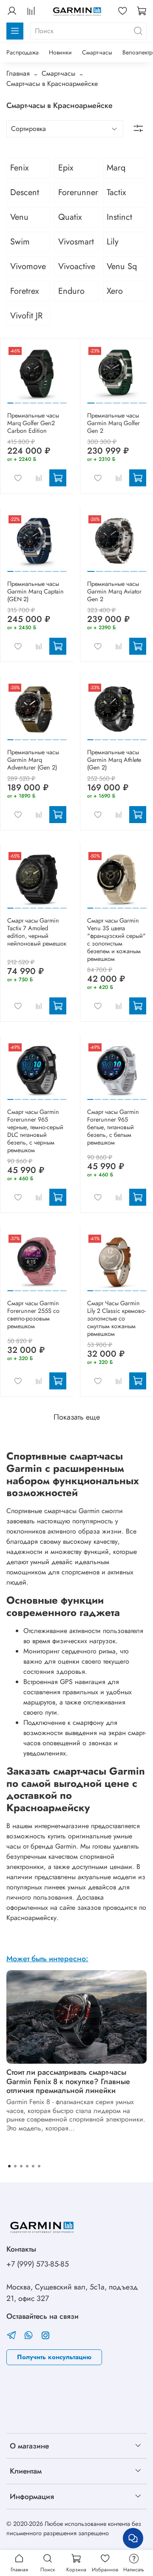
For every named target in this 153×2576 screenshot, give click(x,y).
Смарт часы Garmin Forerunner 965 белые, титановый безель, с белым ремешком (113, 1127)
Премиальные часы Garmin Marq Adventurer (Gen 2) (33, 760)
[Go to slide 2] (18, 400)
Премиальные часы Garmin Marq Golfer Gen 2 (113, 423)
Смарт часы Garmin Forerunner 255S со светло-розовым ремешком (33, 1315)
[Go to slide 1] (10, 399)
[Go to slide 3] (26, 400)
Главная (18, 73)
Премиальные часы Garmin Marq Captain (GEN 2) (35, 591)
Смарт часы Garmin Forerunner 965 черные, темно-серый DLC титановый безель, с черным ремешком (35, 1131)
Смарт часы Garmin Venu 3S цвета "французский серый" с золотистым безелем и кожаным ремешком (116, 940)
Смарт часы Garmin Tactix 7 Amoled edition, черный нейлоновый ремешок (37, 932)
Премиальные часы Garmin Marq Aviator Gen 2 (114, 591)
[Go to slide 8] (63, 400)
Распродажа (23, 52)
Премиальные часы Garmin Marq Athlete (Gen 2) (114, 760)
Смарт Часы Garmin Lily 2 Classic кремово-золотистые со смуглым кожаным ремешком (116, 1318)
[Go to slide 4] (33, 400)
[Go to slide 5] (41, 400)
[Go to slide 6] (48, 400)
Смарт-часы (97, 52)
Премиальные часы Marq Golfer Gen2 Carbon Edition (33, 423)
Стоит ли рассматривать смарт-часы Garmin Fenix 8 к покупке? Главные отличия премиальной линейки (68, 2081)
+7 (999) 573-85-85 (38, 2264)
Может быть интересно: (47, 1959)
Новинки (60, 52)
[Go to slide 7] (56, 400)
